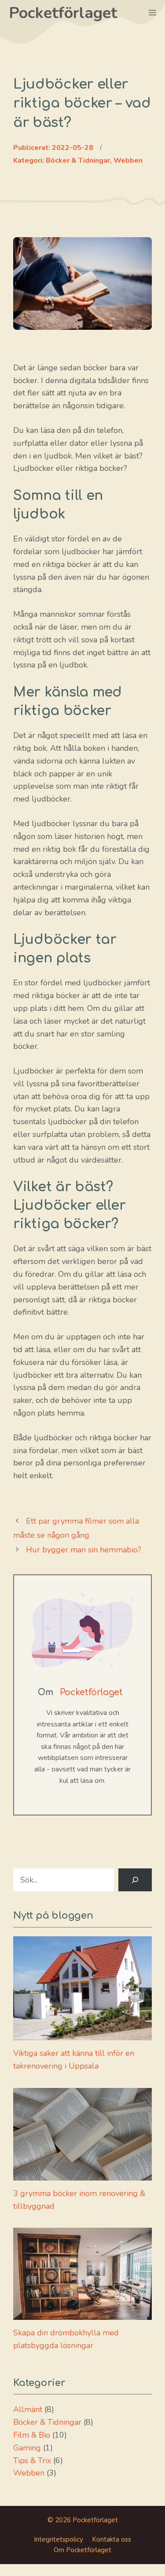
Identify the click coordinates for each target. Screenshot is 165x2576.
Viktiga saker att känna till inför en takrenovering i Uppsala (74, 2060)
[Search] (135, 1880)
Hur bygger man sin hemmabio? (84, 1550)
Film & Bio (32, 2435)
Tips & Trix (32, 2460)
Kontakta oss (112, 2539)
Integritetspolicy (59, 2539)
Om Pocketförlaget (82, 2550)
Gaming (27, 2448)
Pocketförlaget (63, 13)
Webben (29, 2473)
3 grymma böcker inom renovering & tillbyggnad (79, 2200)
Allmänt (28, 2409)
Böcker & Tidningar (47, 2422)
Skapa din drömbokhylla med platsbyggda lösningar (66, 2339)
